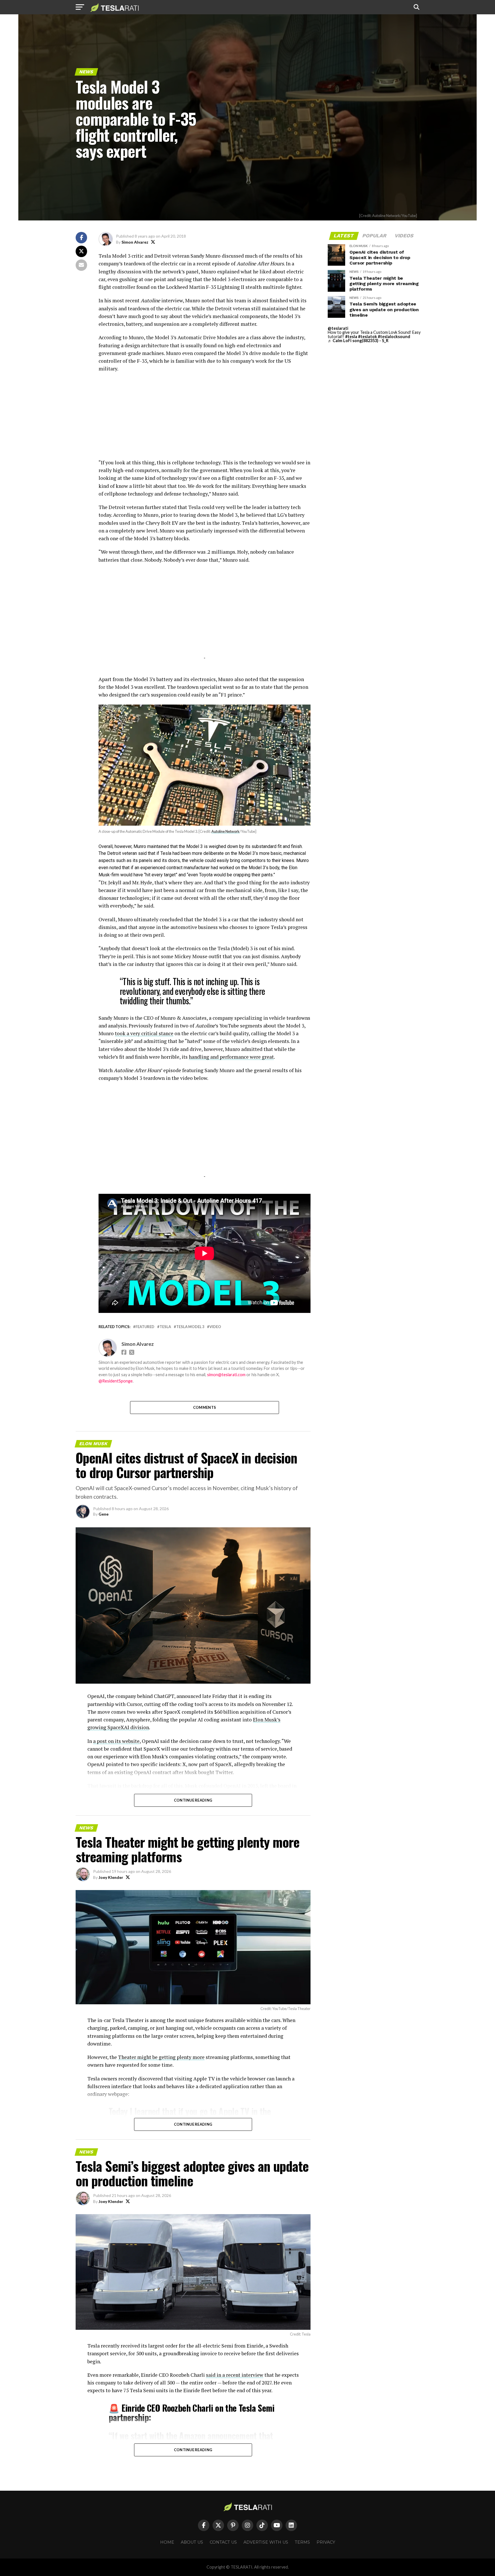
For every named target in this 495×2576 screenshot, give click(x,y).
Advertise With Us (266, 2542)
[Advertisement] (205, 419)
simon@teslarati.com (226, 1375)
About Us (192, 2542)
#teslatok (368, 337)
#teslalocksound (394, 337)
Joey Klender (111, 1877)
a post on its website (116, 1741)
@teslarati (338, 328)
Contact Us (223, 2542)
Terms (302, 2542)
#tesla (351, 337)
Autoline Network (225, 831)
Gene (104, 1514)
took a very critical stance (144, 1033)
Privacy (326, 2542)
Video (215, 1327)
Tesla (165, 1327)
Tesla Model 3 (190, 1327)
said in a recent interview (235, 2375)
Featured (145, 1327)
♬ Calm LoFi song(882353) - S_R (358, 341)
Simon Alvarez (135, 242)
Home (167, 2542)
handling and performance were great (231, 1057)
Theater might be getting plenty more (161, 2057)
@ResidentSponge (116, 1381)
